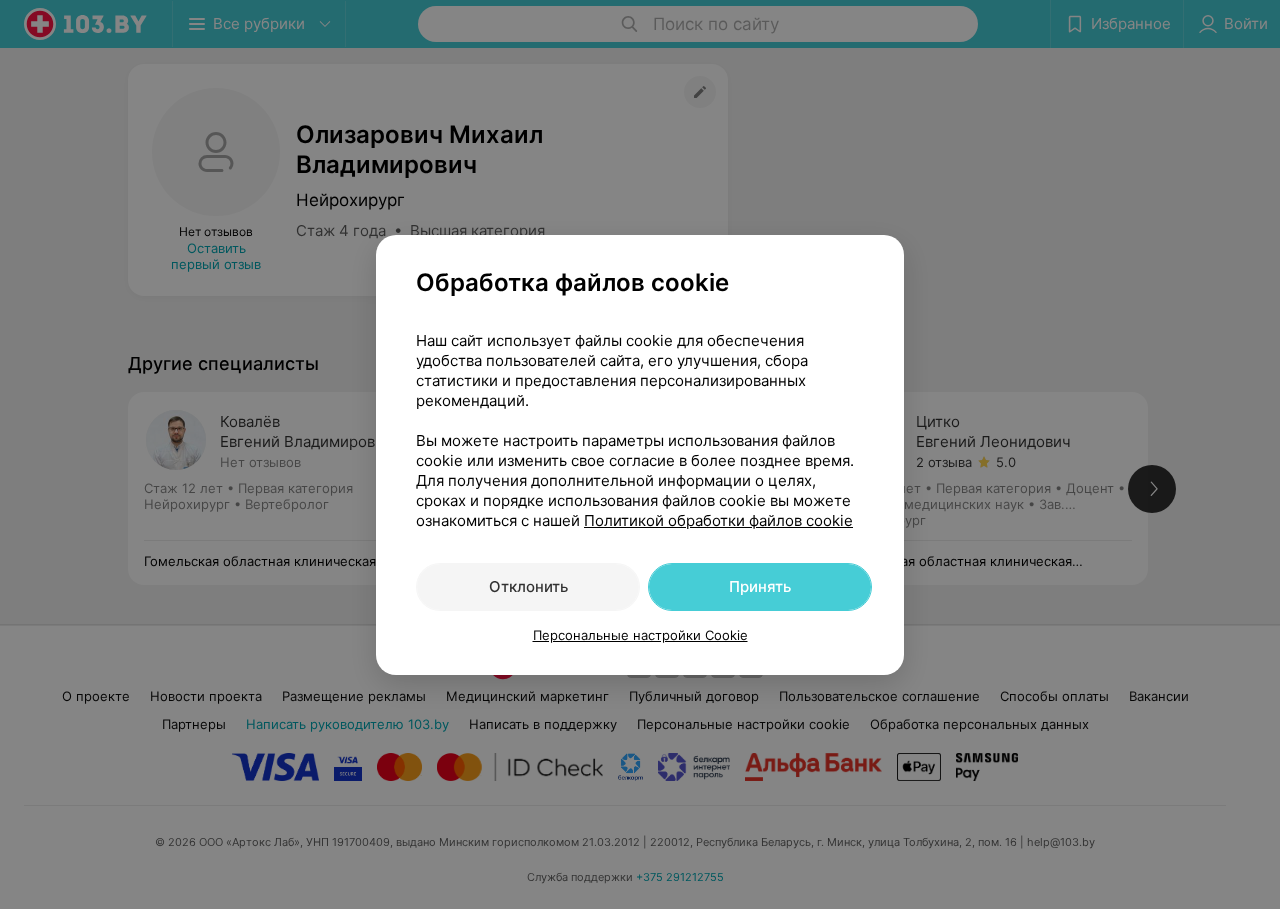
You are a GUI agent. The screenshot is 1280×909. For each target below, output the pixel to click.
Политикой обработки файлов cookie (718, 520)
